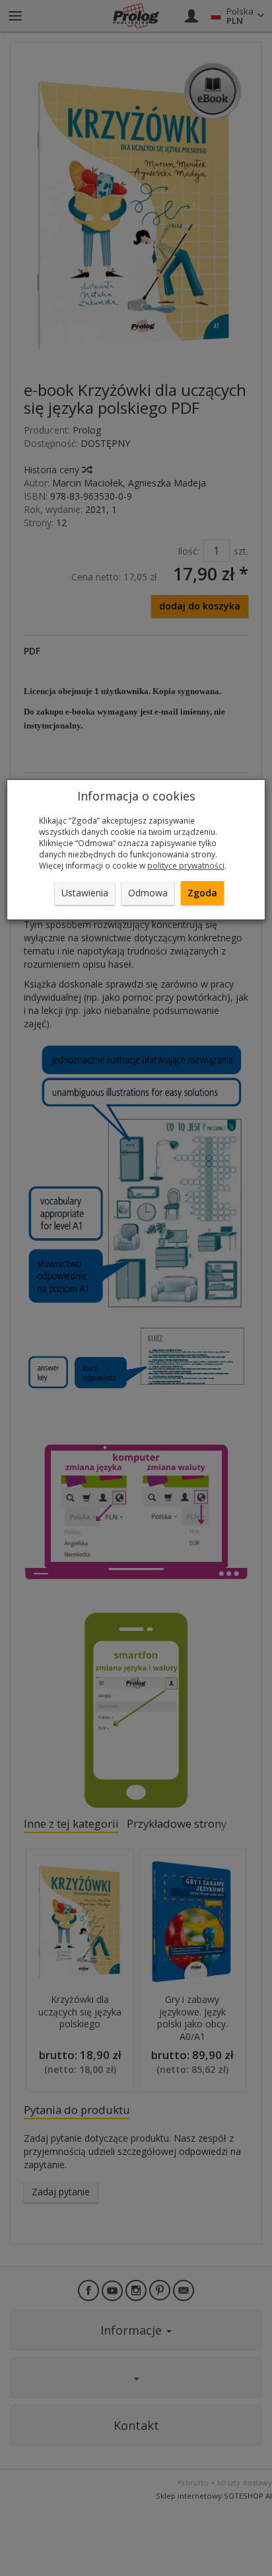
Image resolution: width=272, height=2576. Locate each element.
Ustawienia (85, 893)
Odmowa (148, 893)
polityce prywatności (186, 865)
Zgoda (202, 893)
